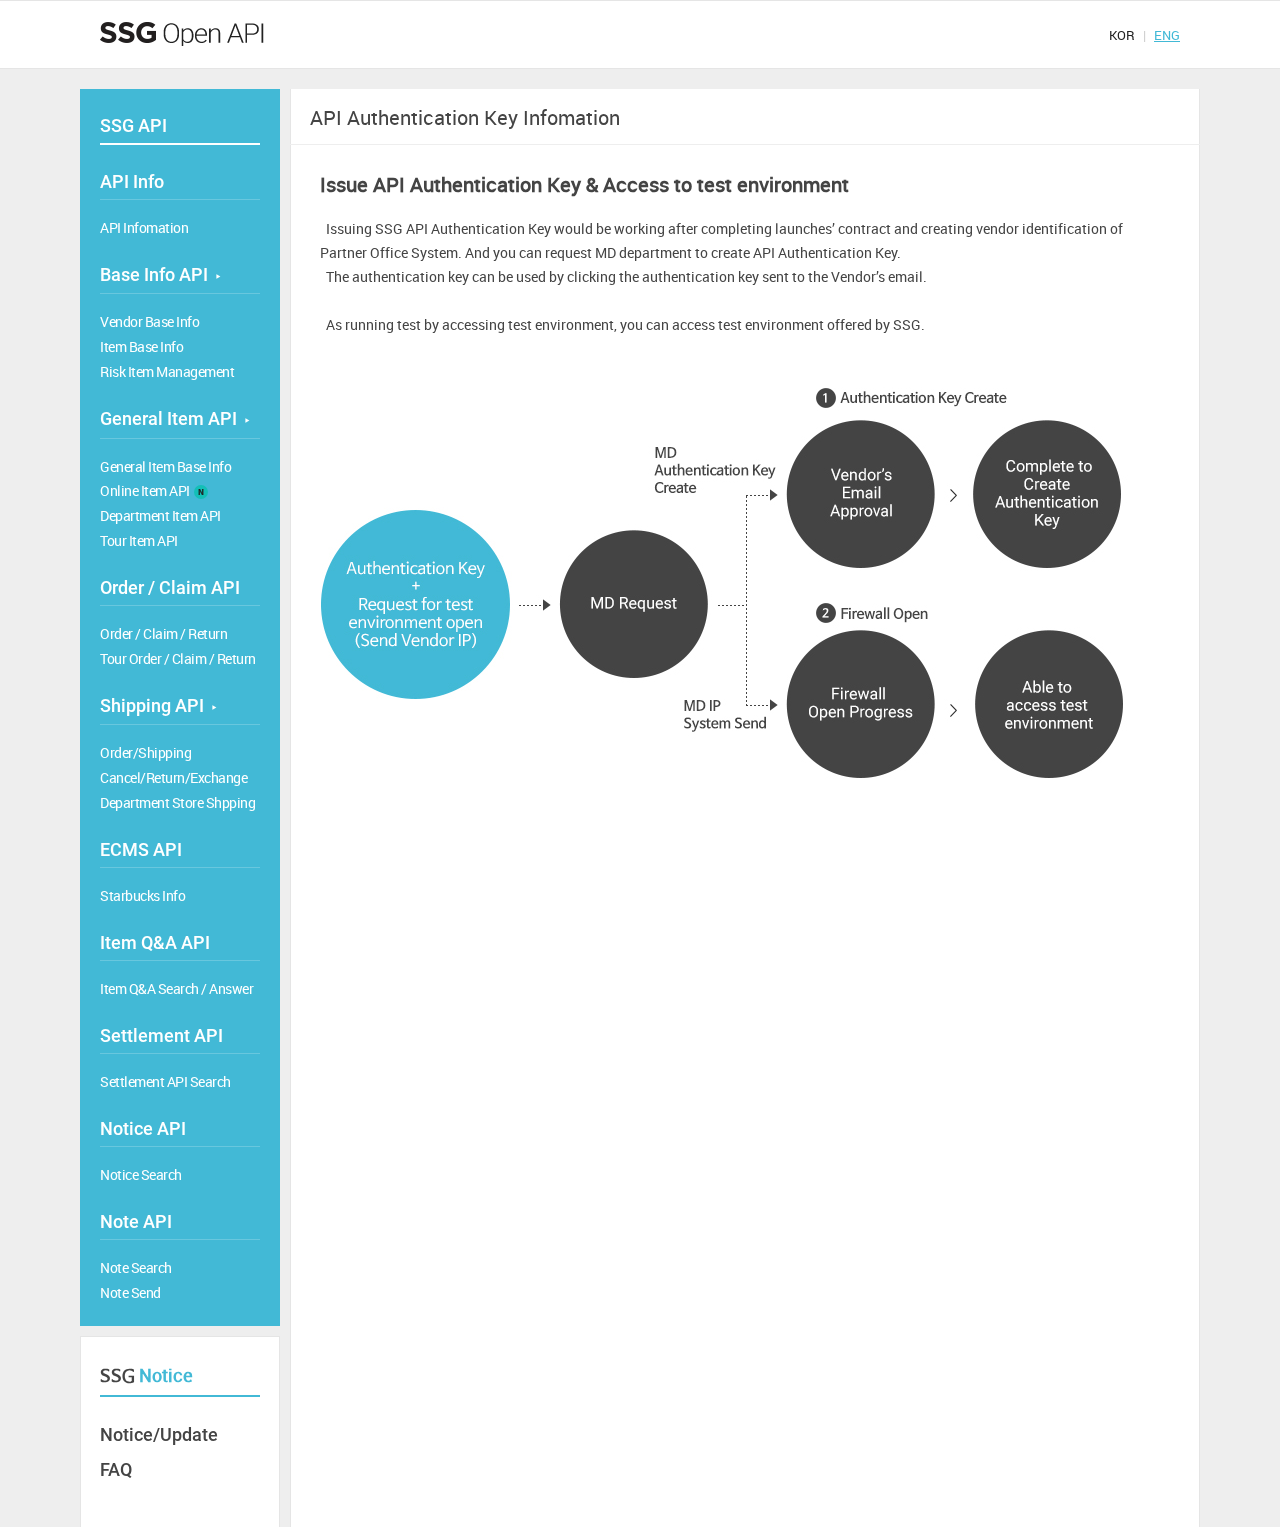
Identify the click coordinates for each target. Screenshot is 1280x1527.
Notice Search (141, 1174)
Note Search (136, 1267)
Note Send (130, 1292)
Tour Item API (139, 540)
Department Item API (160, 515)
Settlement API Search (165, 1081)
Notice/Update (159, 1434)
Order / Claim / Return (163, 633)
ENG (1167, 35)
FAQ (116, 1469)
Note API (136, 1221)
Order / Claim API (170, 587)
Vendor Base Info (149, 321)
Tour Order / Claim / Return (178, 658)
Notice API (143, 1128)
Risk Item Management (167, 371)
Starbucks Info (142, 895)
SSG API (133, 125)
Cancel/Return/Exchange (173, 777)
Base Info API (160, 274)
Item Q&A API (155, 942)
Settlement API (161, 1035)
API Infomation (144, 227)
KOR (1122, 35)
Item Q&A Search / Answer (176, 988)
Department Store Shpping (177, 802)
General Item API (174, 418)
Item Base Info (141, 346)
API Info (132, 181)
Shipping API (158, 705)
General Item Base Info (165, 466)
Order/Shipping (145, 752)
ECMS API (141, 849)
